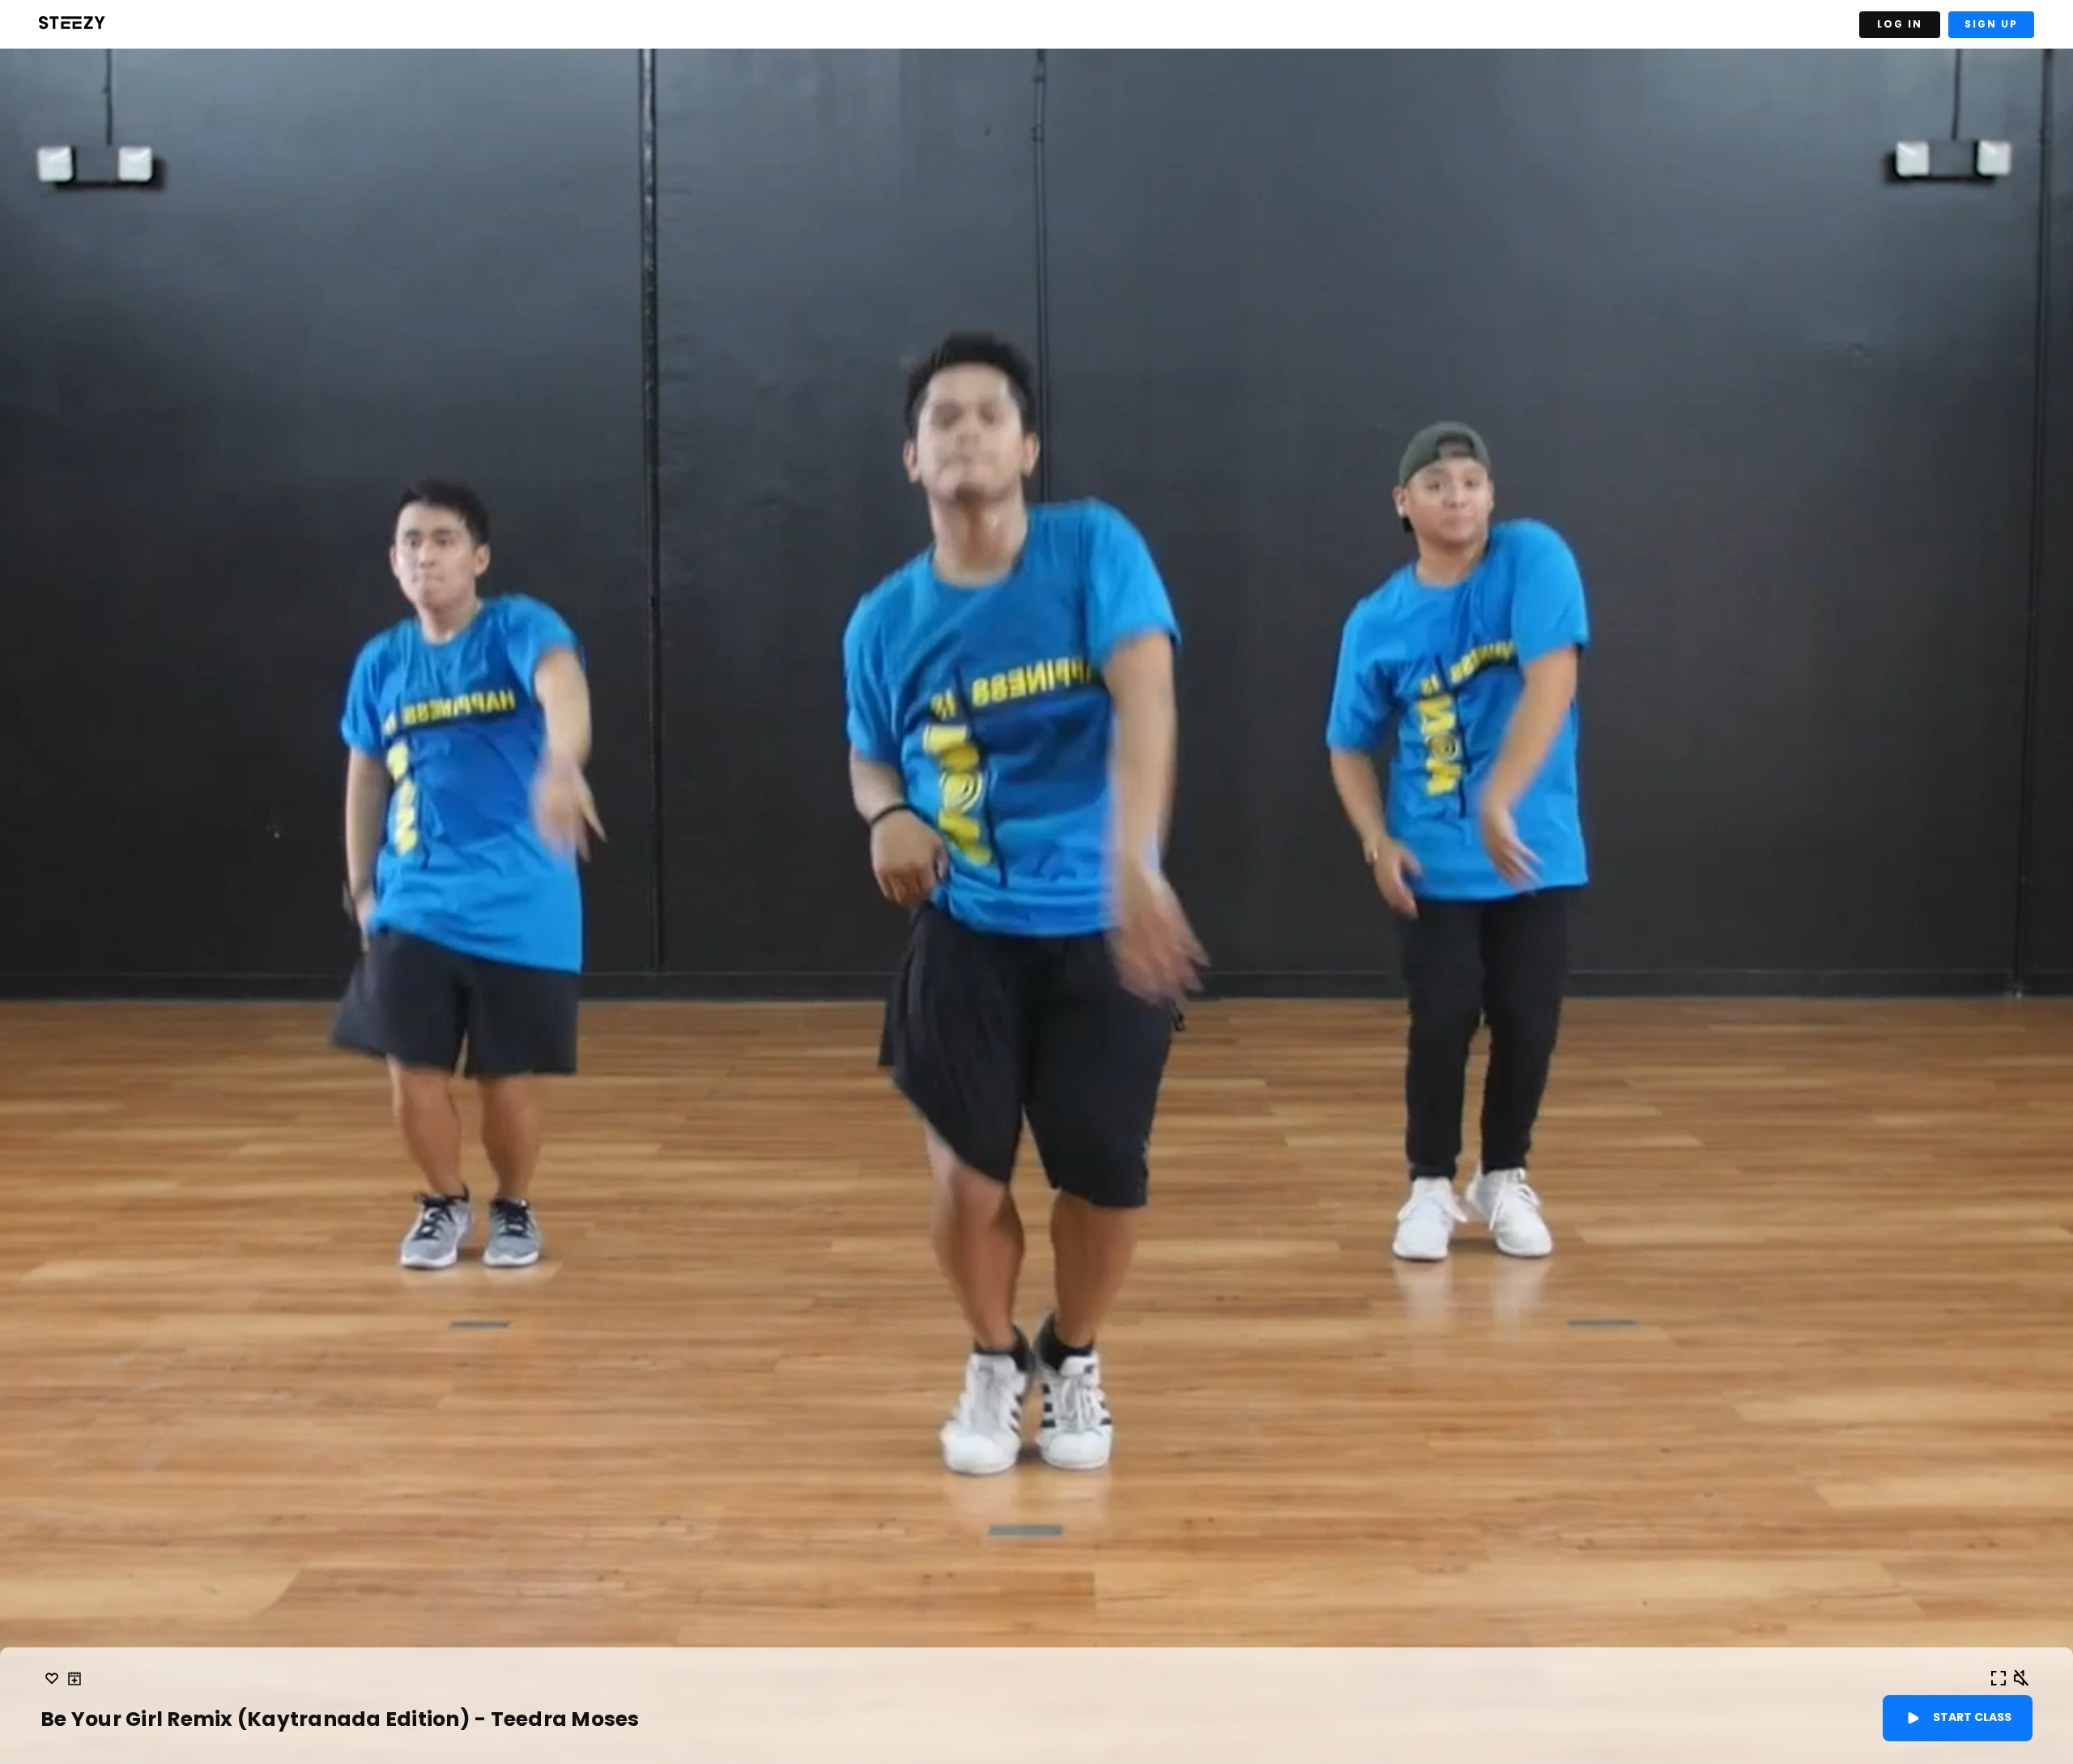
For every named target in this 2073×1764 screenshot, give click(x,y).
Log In (1900, 24)
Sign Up (1991, 24)
